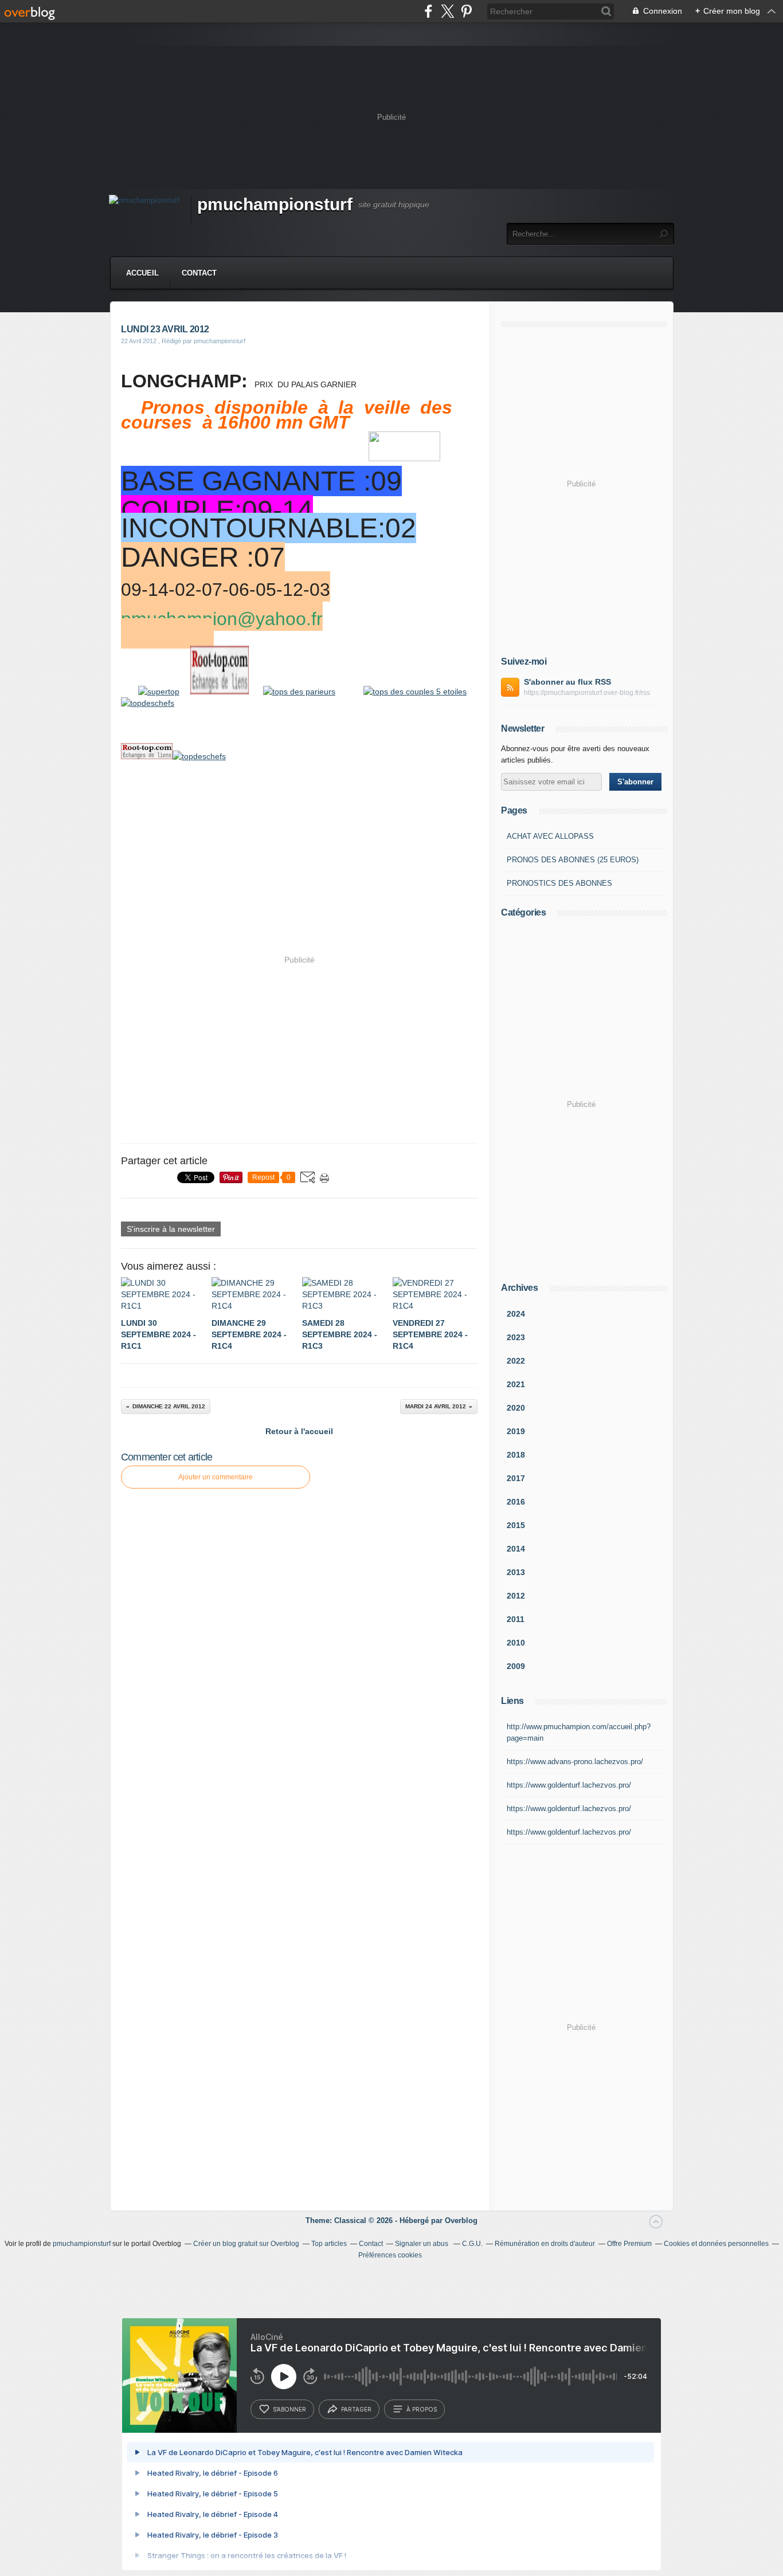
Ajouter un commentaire (216, 1477)
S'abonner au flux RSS (567, 682)
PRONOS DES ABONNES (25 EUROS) (573, 860)
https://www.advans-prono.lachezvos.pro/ (575, 1762)
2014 (516, 1549)
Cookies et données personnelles (716, 2244)
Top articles (329, 2244)
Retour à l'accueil (299, 1431)
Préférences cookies (390, 2255)
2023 (516, 1337)
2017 (516, 1478)
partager (356, 2409)
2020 (516, 1408)
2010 (516, 1643)
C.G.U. (472, 2244)
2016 (516, 1502)
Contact (199, 273)
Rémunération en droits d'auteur (545, 2244)
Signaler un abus (422, 2244)
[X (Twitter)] (447, 11)
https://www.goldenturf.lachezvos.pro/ (569, 1785)
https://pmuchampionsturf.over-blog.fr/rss (587, 693)
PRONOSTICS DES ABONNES (559, 883)
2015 (516, 1525)
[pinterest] (466, 11)
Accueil (142, 273)
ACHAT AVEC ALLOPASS (550, 836)
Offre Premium (629, 2244)
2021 (516, 1384)
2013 (516, 1572)
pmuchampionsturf (275, 204)
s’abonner (289, 2409)
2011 (516, 1619)
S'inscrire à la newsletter (171, 1229)
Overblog (461, 2220)
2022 (516, 1361)
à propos (422, 2409)
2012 (516, 1596)
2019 (516, 1431)
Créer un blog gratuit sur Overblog (246, 2244)
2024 (516, 1314)
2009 (516, 1666)
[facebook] (428, 11)
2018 (516, 1455)
